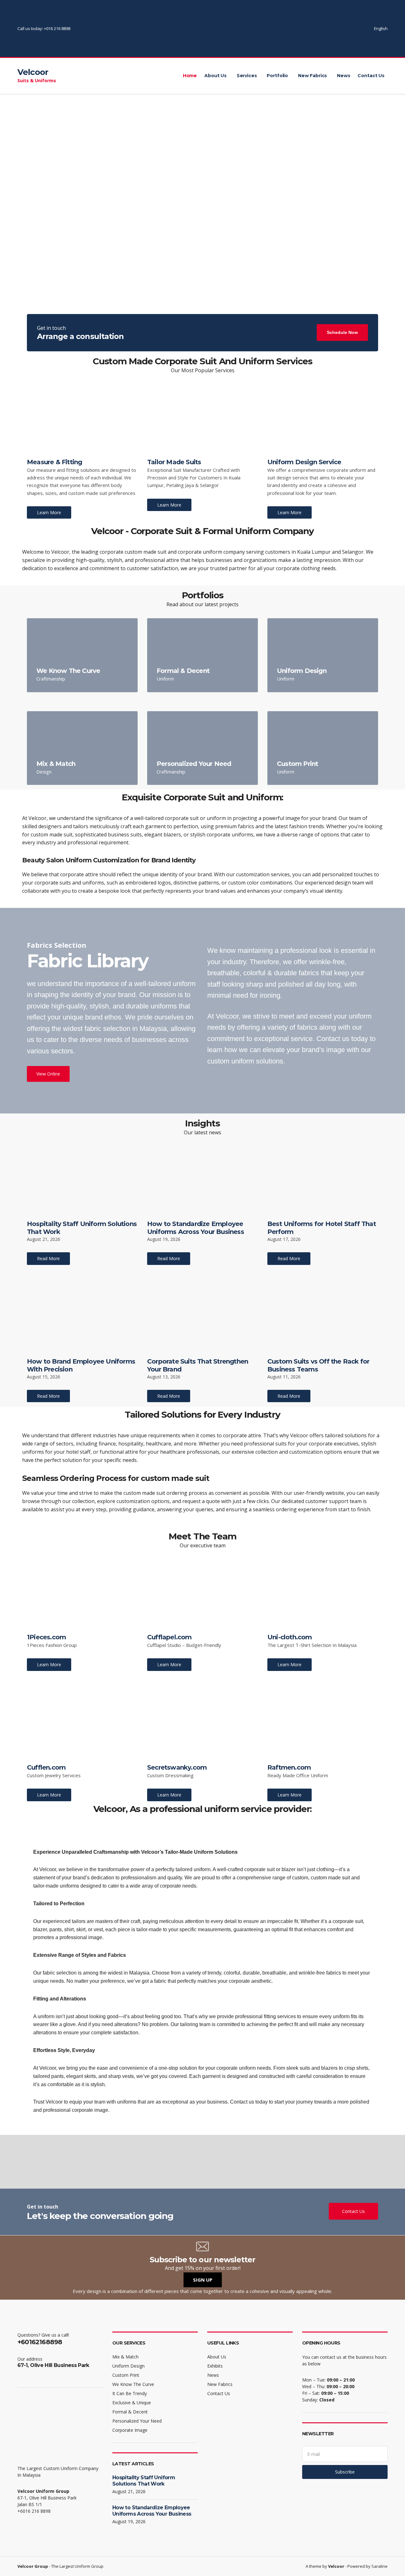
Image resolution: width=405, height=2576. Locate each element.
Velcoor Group (33, 2566)
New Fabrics (312, 76)
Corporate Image (130, 2430)
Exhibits (215, 2366)
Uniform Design (302, 671)
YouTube (350, 29)
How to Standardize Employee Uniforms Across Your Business (196, 1228)
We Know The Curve (68, 671)
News (343, 76)
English (381, 28)
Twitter (337, 29)
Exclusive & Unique (132, 2403)
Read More (48, 1258)
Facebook (330, 29)
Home (190, 76)
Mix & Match (56, 764)
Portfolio (277, 76)
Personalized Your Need (194, 764)
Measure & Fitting (54, 462)
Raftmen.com (289, 1767)
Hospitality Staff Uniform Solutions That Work (144, 2481)
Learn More (49, 512)
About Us (215, 76)
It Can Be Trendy (130, 2393)
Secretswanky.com (177, 1767)
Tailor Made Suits (174, 462)
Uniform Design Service (304, 462)
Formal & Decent (183, 671)
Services (247, 76)
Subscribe (345, 2472)
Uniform (165, 679)
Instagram (344, 29)
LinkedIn (357, 29)
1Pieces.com (46, 1637)
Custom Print (297, 764)
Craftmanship (51, 679)
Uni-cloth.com (290, 1637)
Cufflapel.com (169, 1637)
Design (44, 772)
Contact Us (371, 76)
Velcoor (33, 72)
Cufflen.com (46, 1767)
